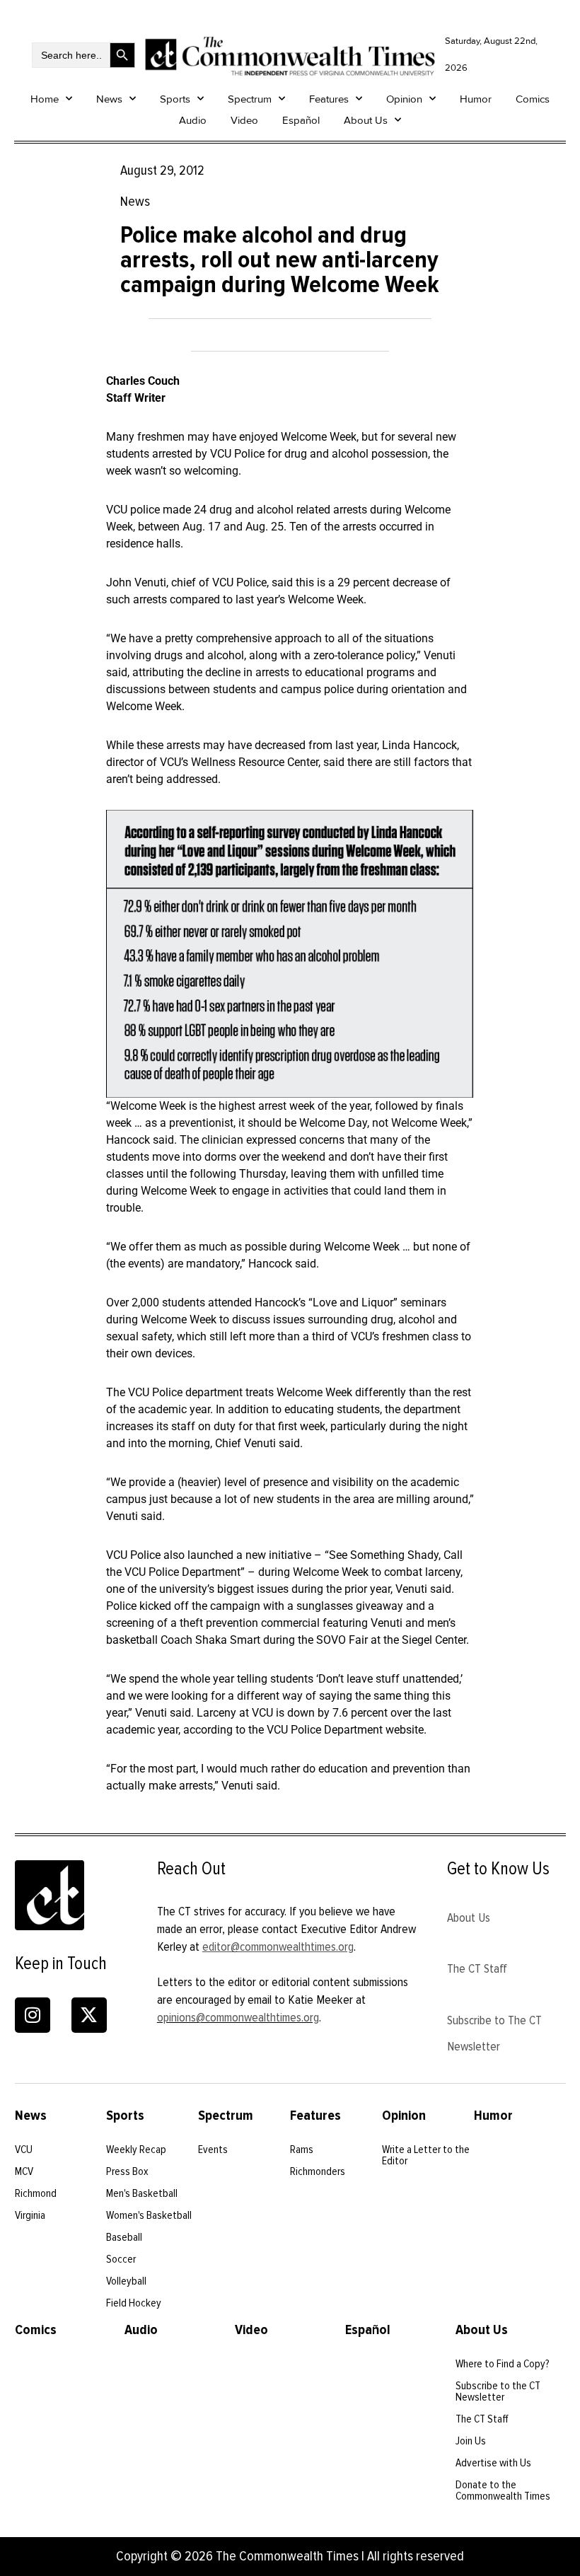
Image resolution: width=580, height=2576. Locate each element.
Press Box (127, 2171)
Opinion (404, 99)
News (109, 99)
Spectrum (250, 99)
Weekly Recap (136, 2149)
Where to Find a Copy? (503, 2364)
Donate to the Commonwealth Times (503, 2490)
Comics (533, 99)
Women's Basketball (149, 2215)
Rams (302, 2149)
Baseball (124, 2237)
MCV (24, 2171)
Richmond (36, 2193)
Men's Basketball (142, 2193)
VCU (24, 2149)
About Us (366, 120)
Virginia (30, 2215)
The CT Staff (477, 1968)
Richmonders (318, 2171)
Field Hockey (134, 2303)
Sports (175, 99)
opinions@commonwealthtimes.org (238, 2017)
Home (45, 99)
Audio (193, 120)
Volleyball (126, 2281)
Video (244, 120)
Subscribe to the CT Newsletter (498, 2391)
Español (301, 120)
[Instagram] (33, 2015)
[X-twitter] (89, 2015)
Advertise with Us (493, 2463)
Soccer (121, 2259)
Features (329, 99)
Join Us (471, 2441)
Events (213, 2149)
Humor (476, 99)
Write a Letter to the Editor (426, 2155)
